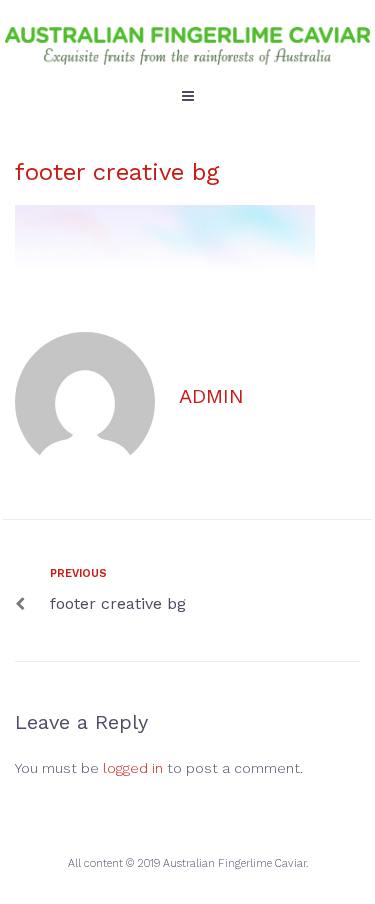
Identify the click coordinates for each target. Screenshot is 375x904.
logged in (133, 768)
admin (211, 396)
